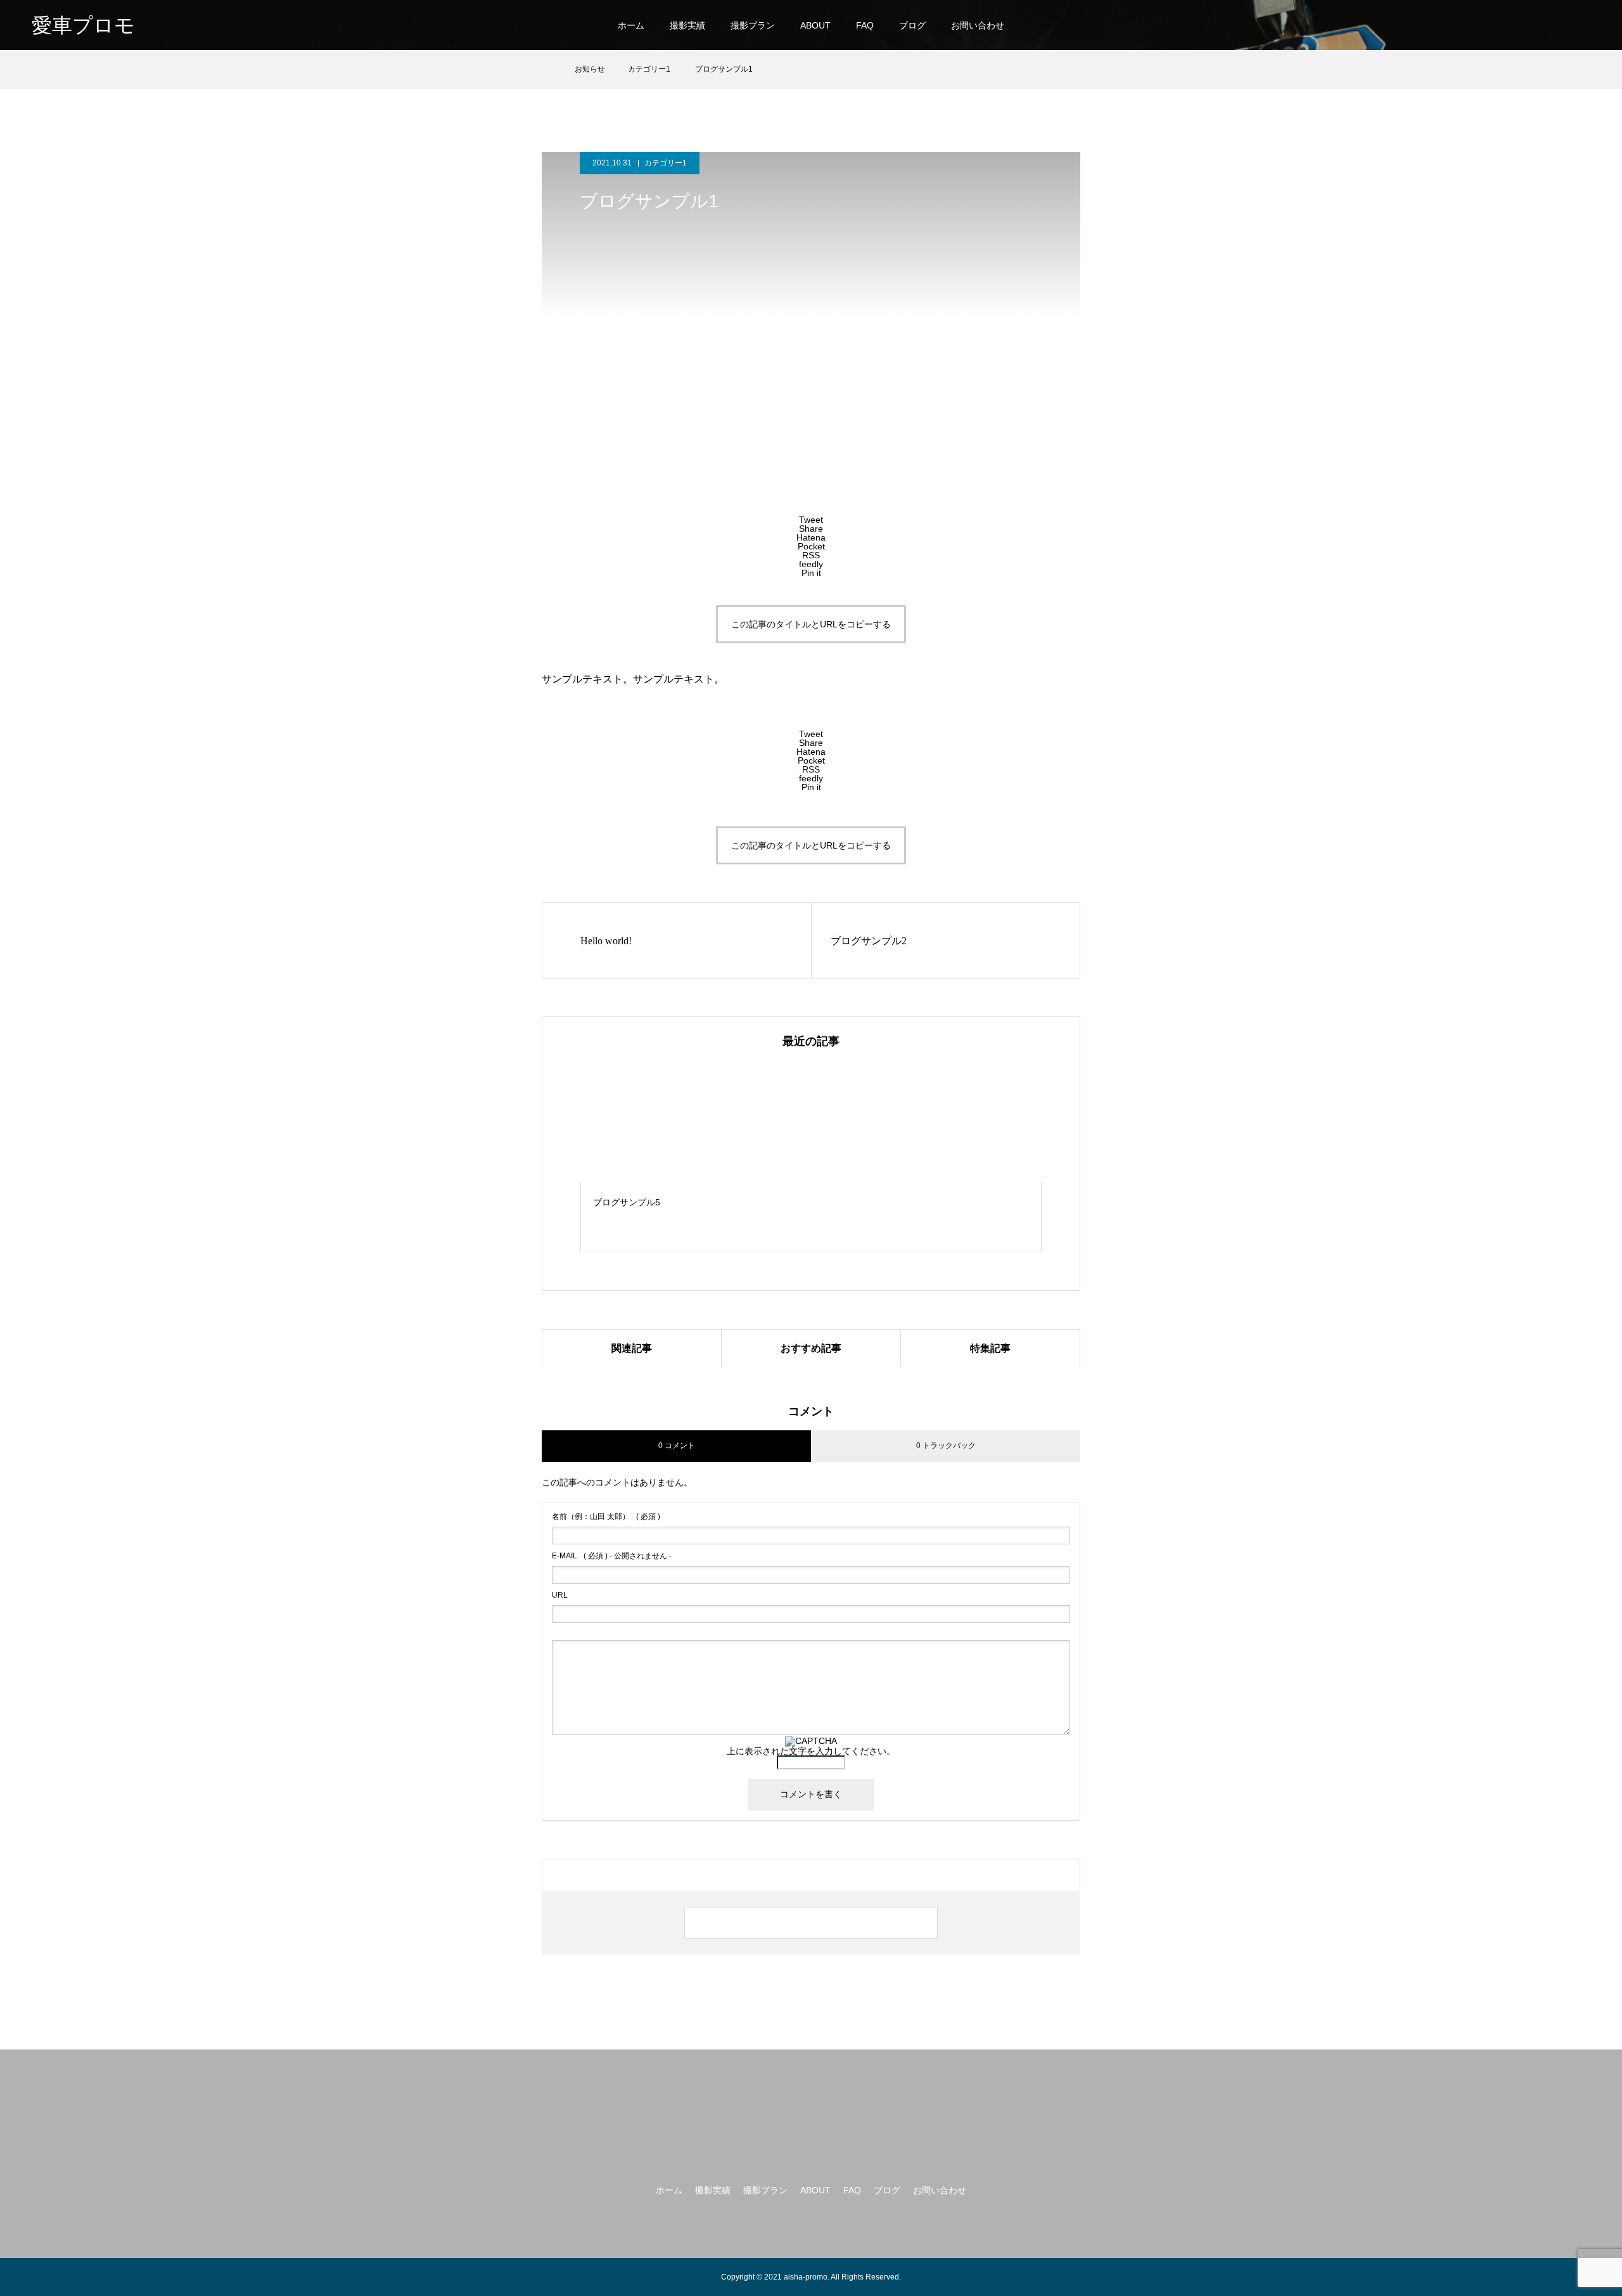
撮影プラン (753, 25)
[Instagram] (1477, 25)
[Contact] (1584, 25)
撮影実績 (687, 25)
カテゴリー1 (666, 163)
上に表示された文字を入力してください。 (811, 1751)
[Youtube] (1553, 25)
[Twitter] (1500, 25)
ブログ (912, 25)
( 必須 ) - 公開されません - (612, 1556)
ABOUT (815, 25)
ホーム (631, 25)
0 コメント (677, 1446)
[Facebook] (1523, 25)
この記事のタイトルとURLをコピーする (811, 624)
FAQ (865, 25)
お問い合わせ (978, 25)
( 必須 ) (606, 1517)
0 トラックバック (946, 1446)
